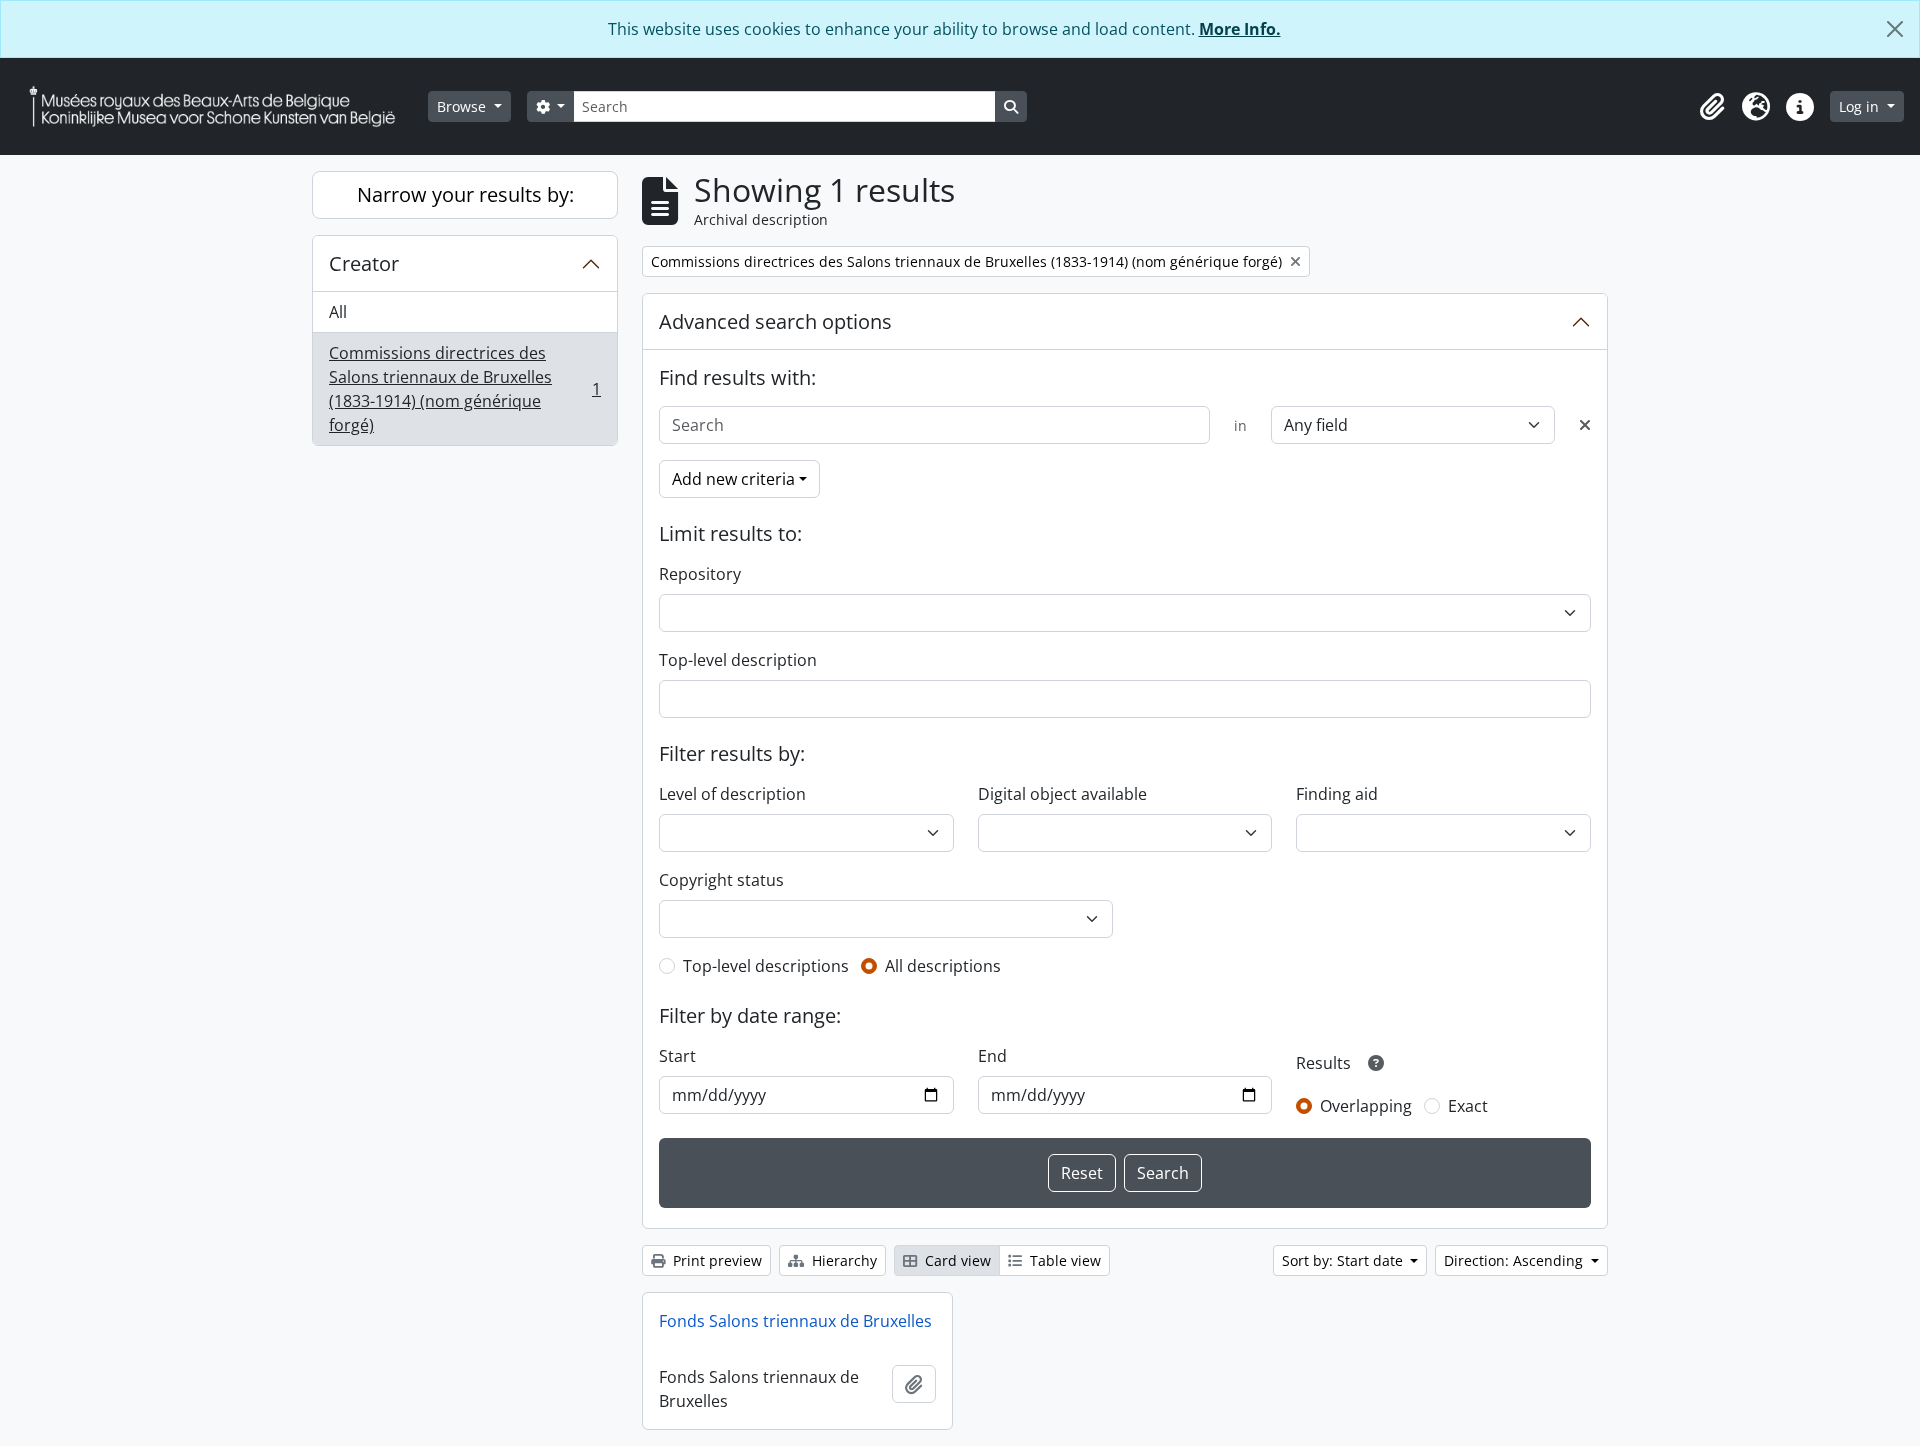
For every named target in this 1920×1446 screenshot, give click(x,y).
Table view (1063, 1260)
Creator (364, 263)
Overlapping (1366, 1106)
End (992, 1056)
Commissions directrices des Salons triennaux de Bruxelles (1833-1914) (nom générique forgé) (464, 389)
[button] (1712, 107)
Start (677, 1056)
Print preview (715, 1260)
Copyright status (721, 880)
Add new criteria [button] (733, 479)
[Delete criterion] (1585, 425)
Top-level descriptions (766, 966)
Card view (956, 1260)
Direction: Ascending (1515, 1260)
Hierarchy (842, 1260)
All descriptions (943, 966)
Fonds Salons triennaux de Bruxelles (795, 1321)
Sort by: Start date (1344, 1260)
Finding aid (1337, 794)
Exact (1468, 1106)
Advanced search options (775, 321)
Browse (463, 106)
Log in (1861, 106)
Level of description (732, 794)
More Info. (1240, 29)
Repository (700, 574)
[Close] (1895, 29)
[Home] (220, 106)
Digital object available (1062, 794)
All (338, 312)
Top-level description (738, 660)
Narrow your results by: (465, 194)
